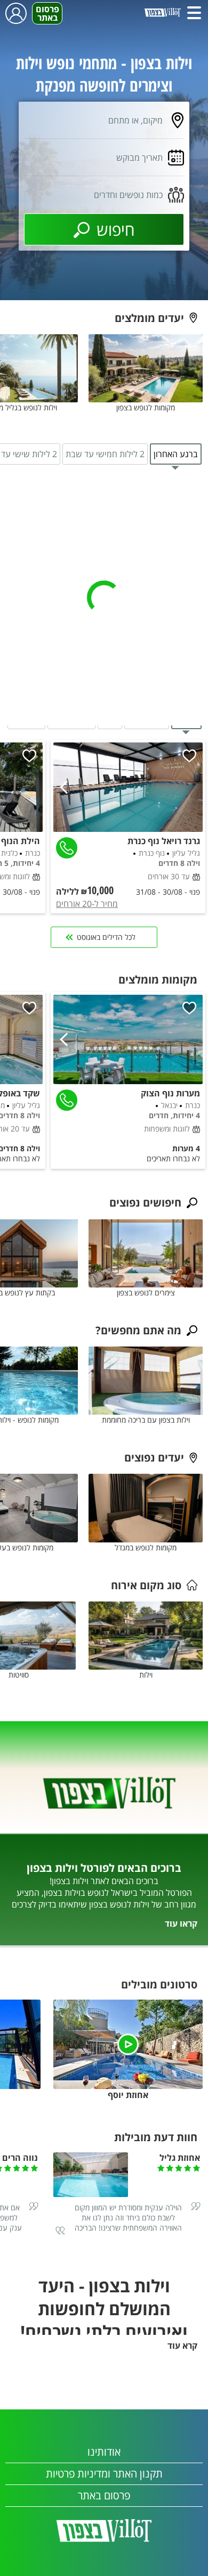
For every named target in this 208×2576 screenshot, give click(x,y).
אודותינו (104, 2452)
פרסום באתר (47, 13)
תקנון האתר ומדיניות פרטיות (104, 2474)
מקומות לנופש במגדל (146, 1547)
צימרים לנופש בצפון (146, 1293)
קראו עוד (181, 1923)
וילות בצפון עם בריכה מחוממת (146, 1420)
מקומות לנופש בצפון (146, 407)
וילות (146, 1675)
